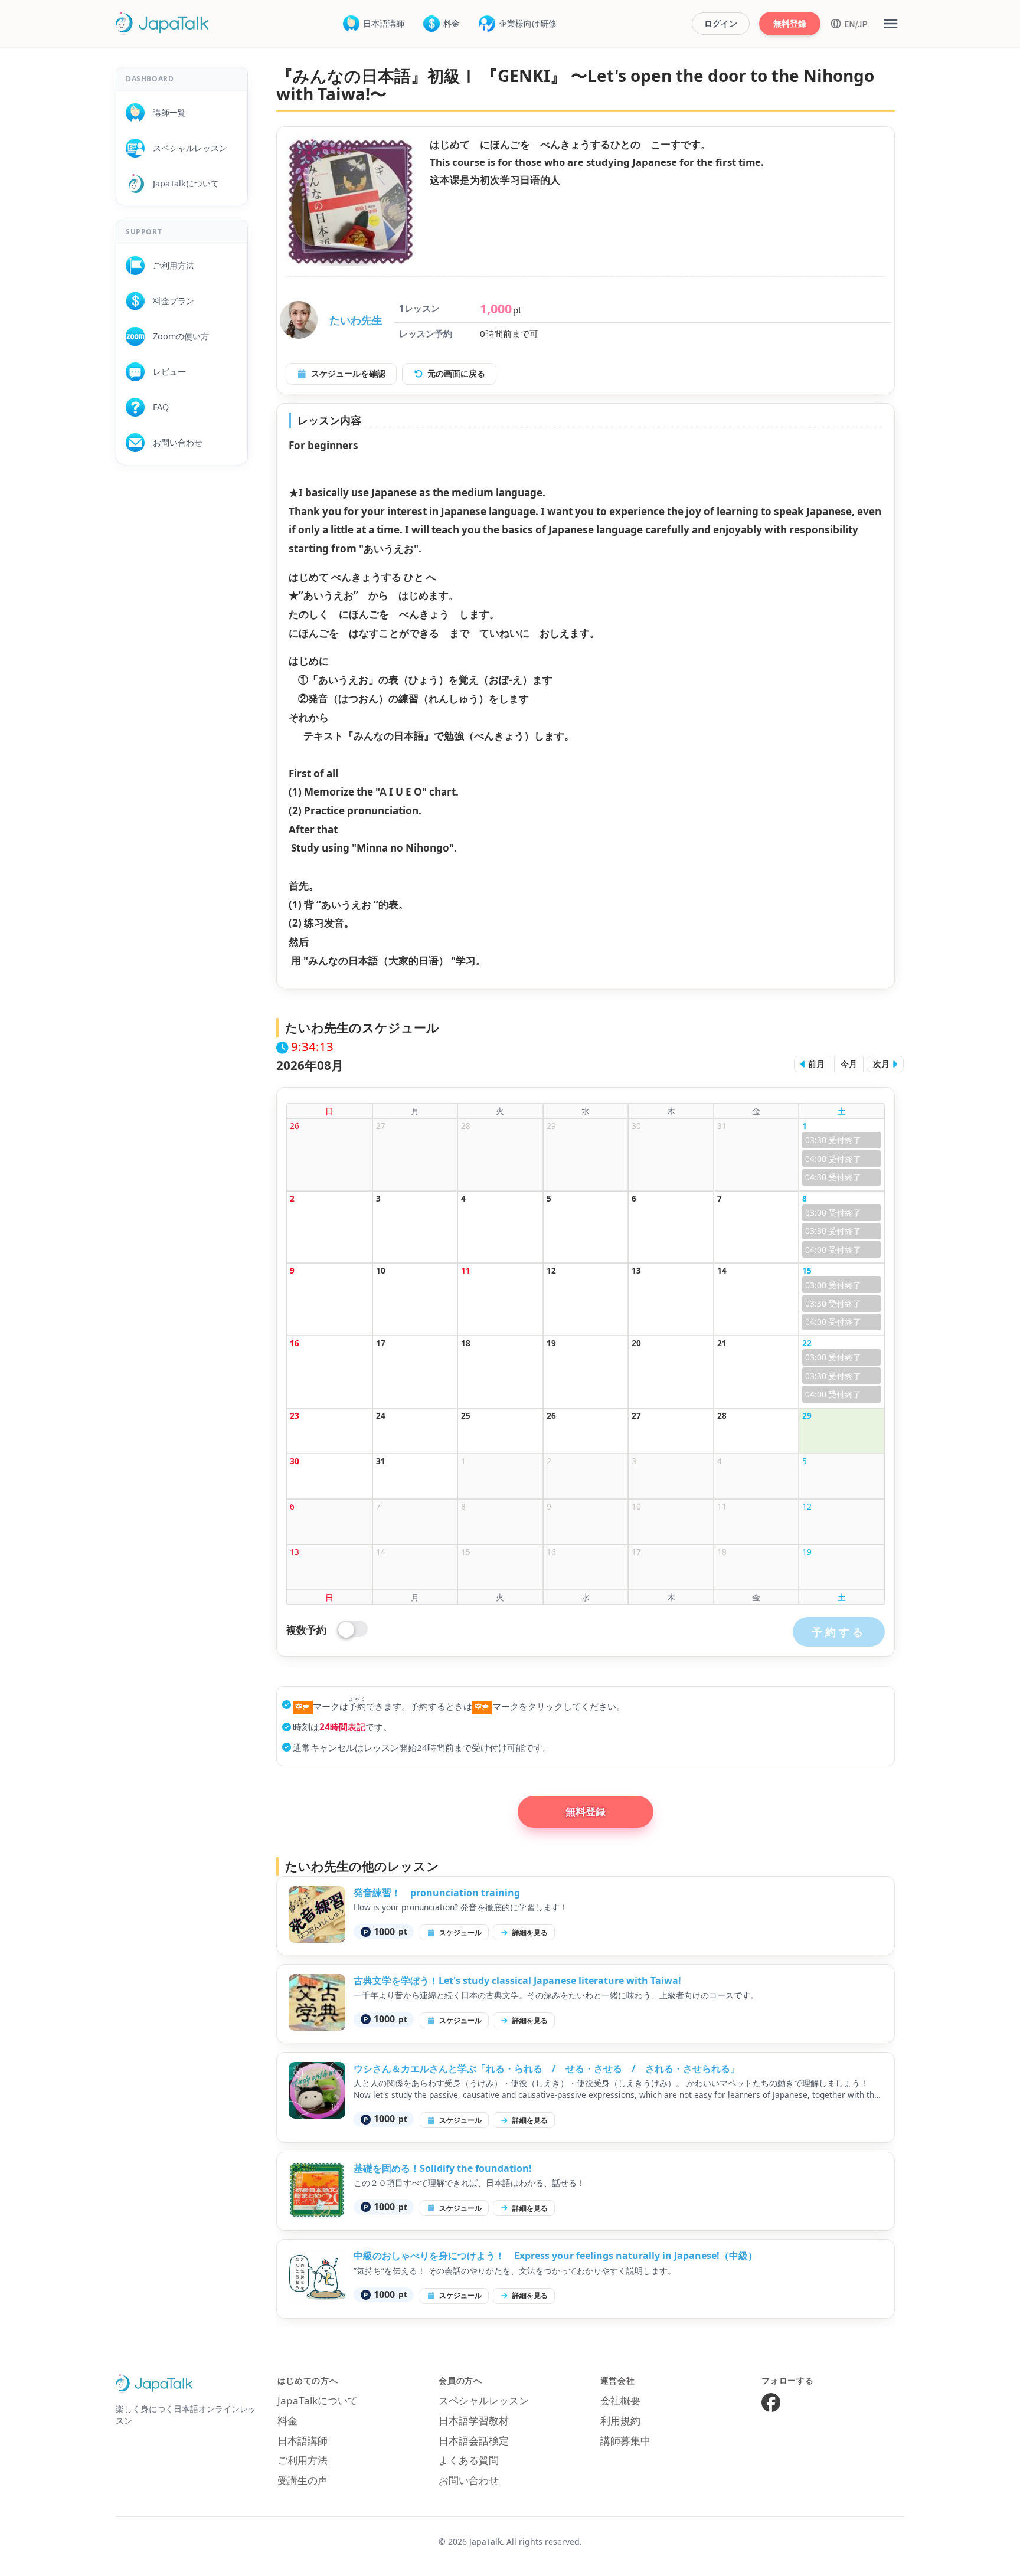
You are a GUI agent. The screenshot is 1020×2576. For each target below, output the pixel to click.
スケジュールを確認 (348, 373)
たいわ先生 (356, 320)
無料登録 (790, 23)
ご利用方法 (169, 265)
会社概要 (620, 2400)
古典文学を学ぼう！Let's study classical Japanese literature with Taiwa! (517, 1981)
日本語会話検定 (474, 2441)
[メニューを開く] (891, 24)
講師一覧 (165, 112)
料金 (452, 23)
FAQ (157, 407)
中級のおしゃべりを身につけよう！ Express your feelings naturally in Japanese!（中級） (555, 2256)
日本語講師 (384, 23)
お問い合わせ (174, 442)
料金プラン (169, 301)
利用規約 (620, 2420)
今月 (849, 1064)
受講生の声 (303, 2480)
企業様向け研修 (528, 23)
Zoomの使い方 (177, 336)
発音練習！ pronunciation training (437, 1893)
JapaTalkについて (182, 183)
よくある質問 (469, 2460)
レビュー (165, 371)
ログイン (721, 23)
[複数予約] (353, 1630)
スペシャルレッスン (186, 148)
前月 (815, 1064)
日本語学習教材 (474, 2420)
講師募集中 (625, 2441)
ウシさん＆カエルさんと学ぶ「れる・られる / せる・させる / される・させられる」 (547, 2068)
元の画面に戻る (456, 373)
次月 (882, 1064)
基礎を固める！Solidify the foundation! (443, 2168)
